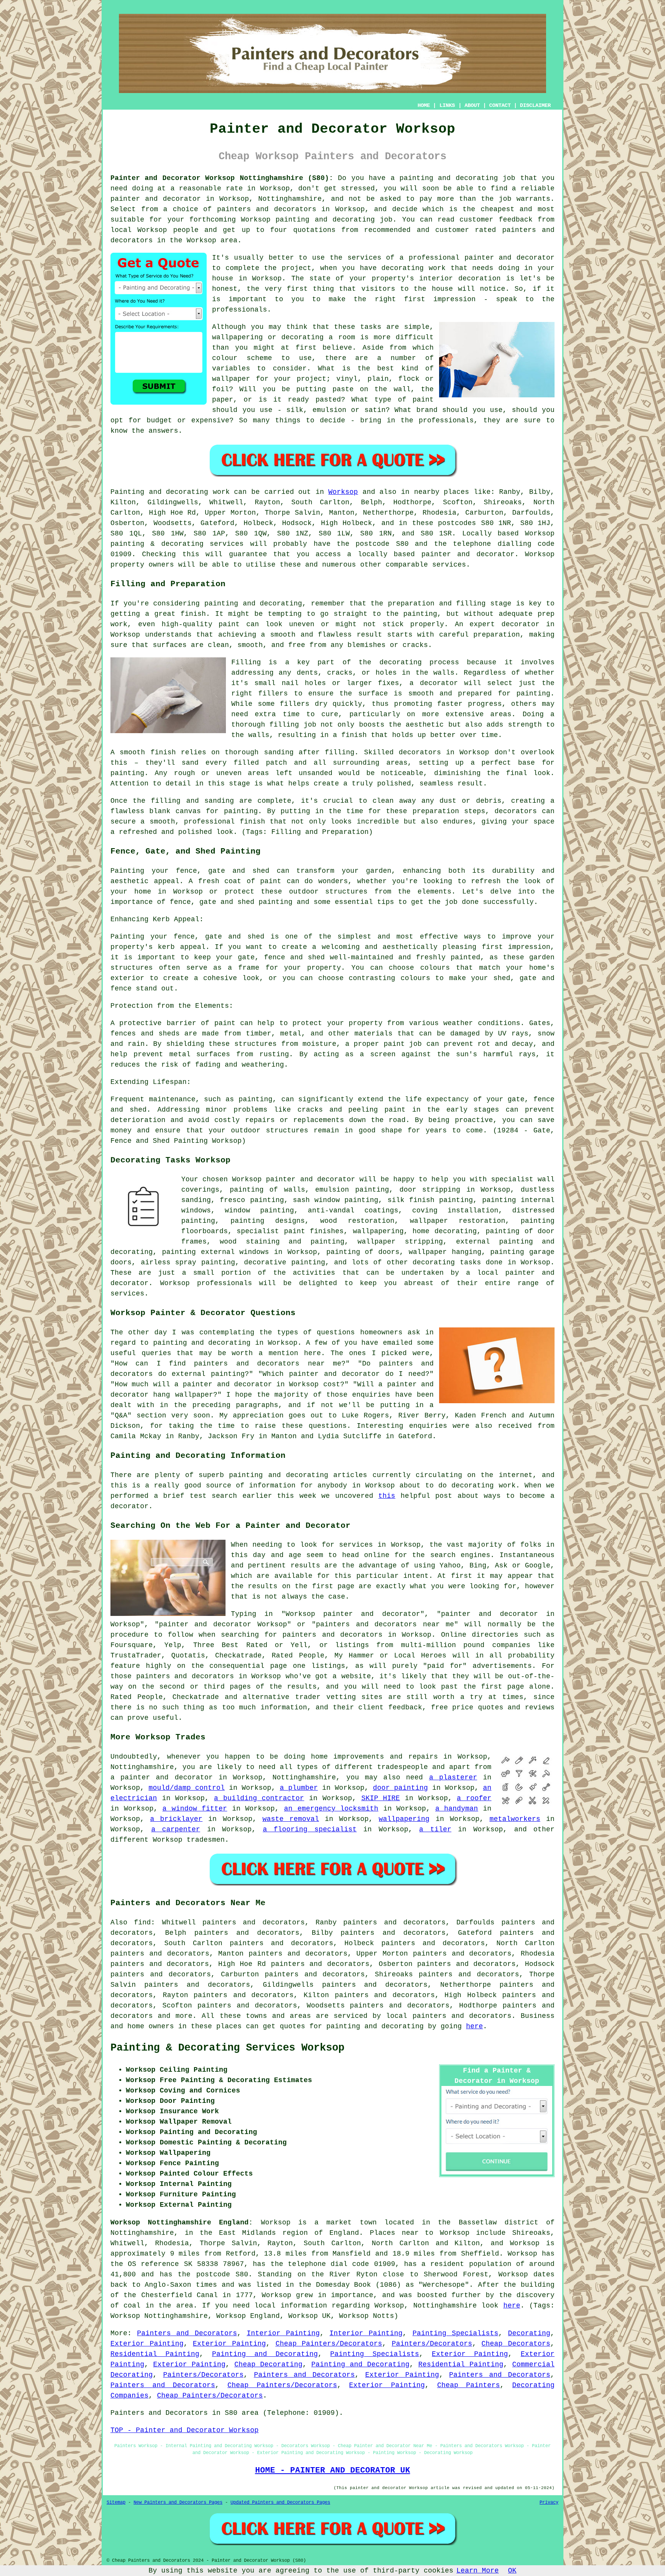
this (387, 1496)
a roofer (474, 1798)
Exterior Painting (147, 2344)
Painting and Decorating (265, 2354)
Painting (127, 492)
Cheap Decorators (516, 2344)
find (142, 1922)
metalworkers (515, 1819)
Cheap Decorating (268, 2364)
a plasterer (453, 1777)
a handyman (457, 1809)
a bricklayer (176, 1819)
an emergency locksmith (331, 1809)
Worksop (343, 492)
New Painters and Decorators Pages (178, 2503)
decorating (434, 1262)
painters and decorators (267, 209)
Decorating (529, 2333)
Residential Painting (155, 2354)
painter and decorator (156, 199)
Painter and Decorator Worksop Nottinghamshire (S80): (222, 178)
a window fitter (195, 1809)
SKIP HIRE (381, 1798)
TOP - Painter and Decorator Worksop (185, 2430)
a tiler (435, 1829)
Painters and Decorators (187, 2333)
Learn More (478, 2571)
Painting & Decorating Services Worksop (227, 2048)
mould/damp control (187, 1788)
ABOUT (472, 105)
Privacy (549, 2503)
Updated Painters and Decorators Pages (280, 2503)
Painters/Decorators (432, 2344)
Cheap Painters (469, 2385)
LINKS (447, 105)
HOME (424, 105)
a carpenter (176, 1829)
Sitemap (116, 2503)
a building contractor (259, 1798)
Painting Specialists (455, 2333)
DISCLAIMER (535, 105)
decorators (490, 2016)
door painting (400, 1788)
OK (512, 2571)
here (475, 2026)
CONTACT (500, 105)
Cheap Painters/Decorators (329, 2344)
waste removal (291, 1819)
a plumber (299, 1788)
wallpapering (378, 1231)
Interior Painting (283, 2333)
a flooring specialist (310, 1829)
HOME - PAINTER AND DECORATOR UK (333, 2470)
